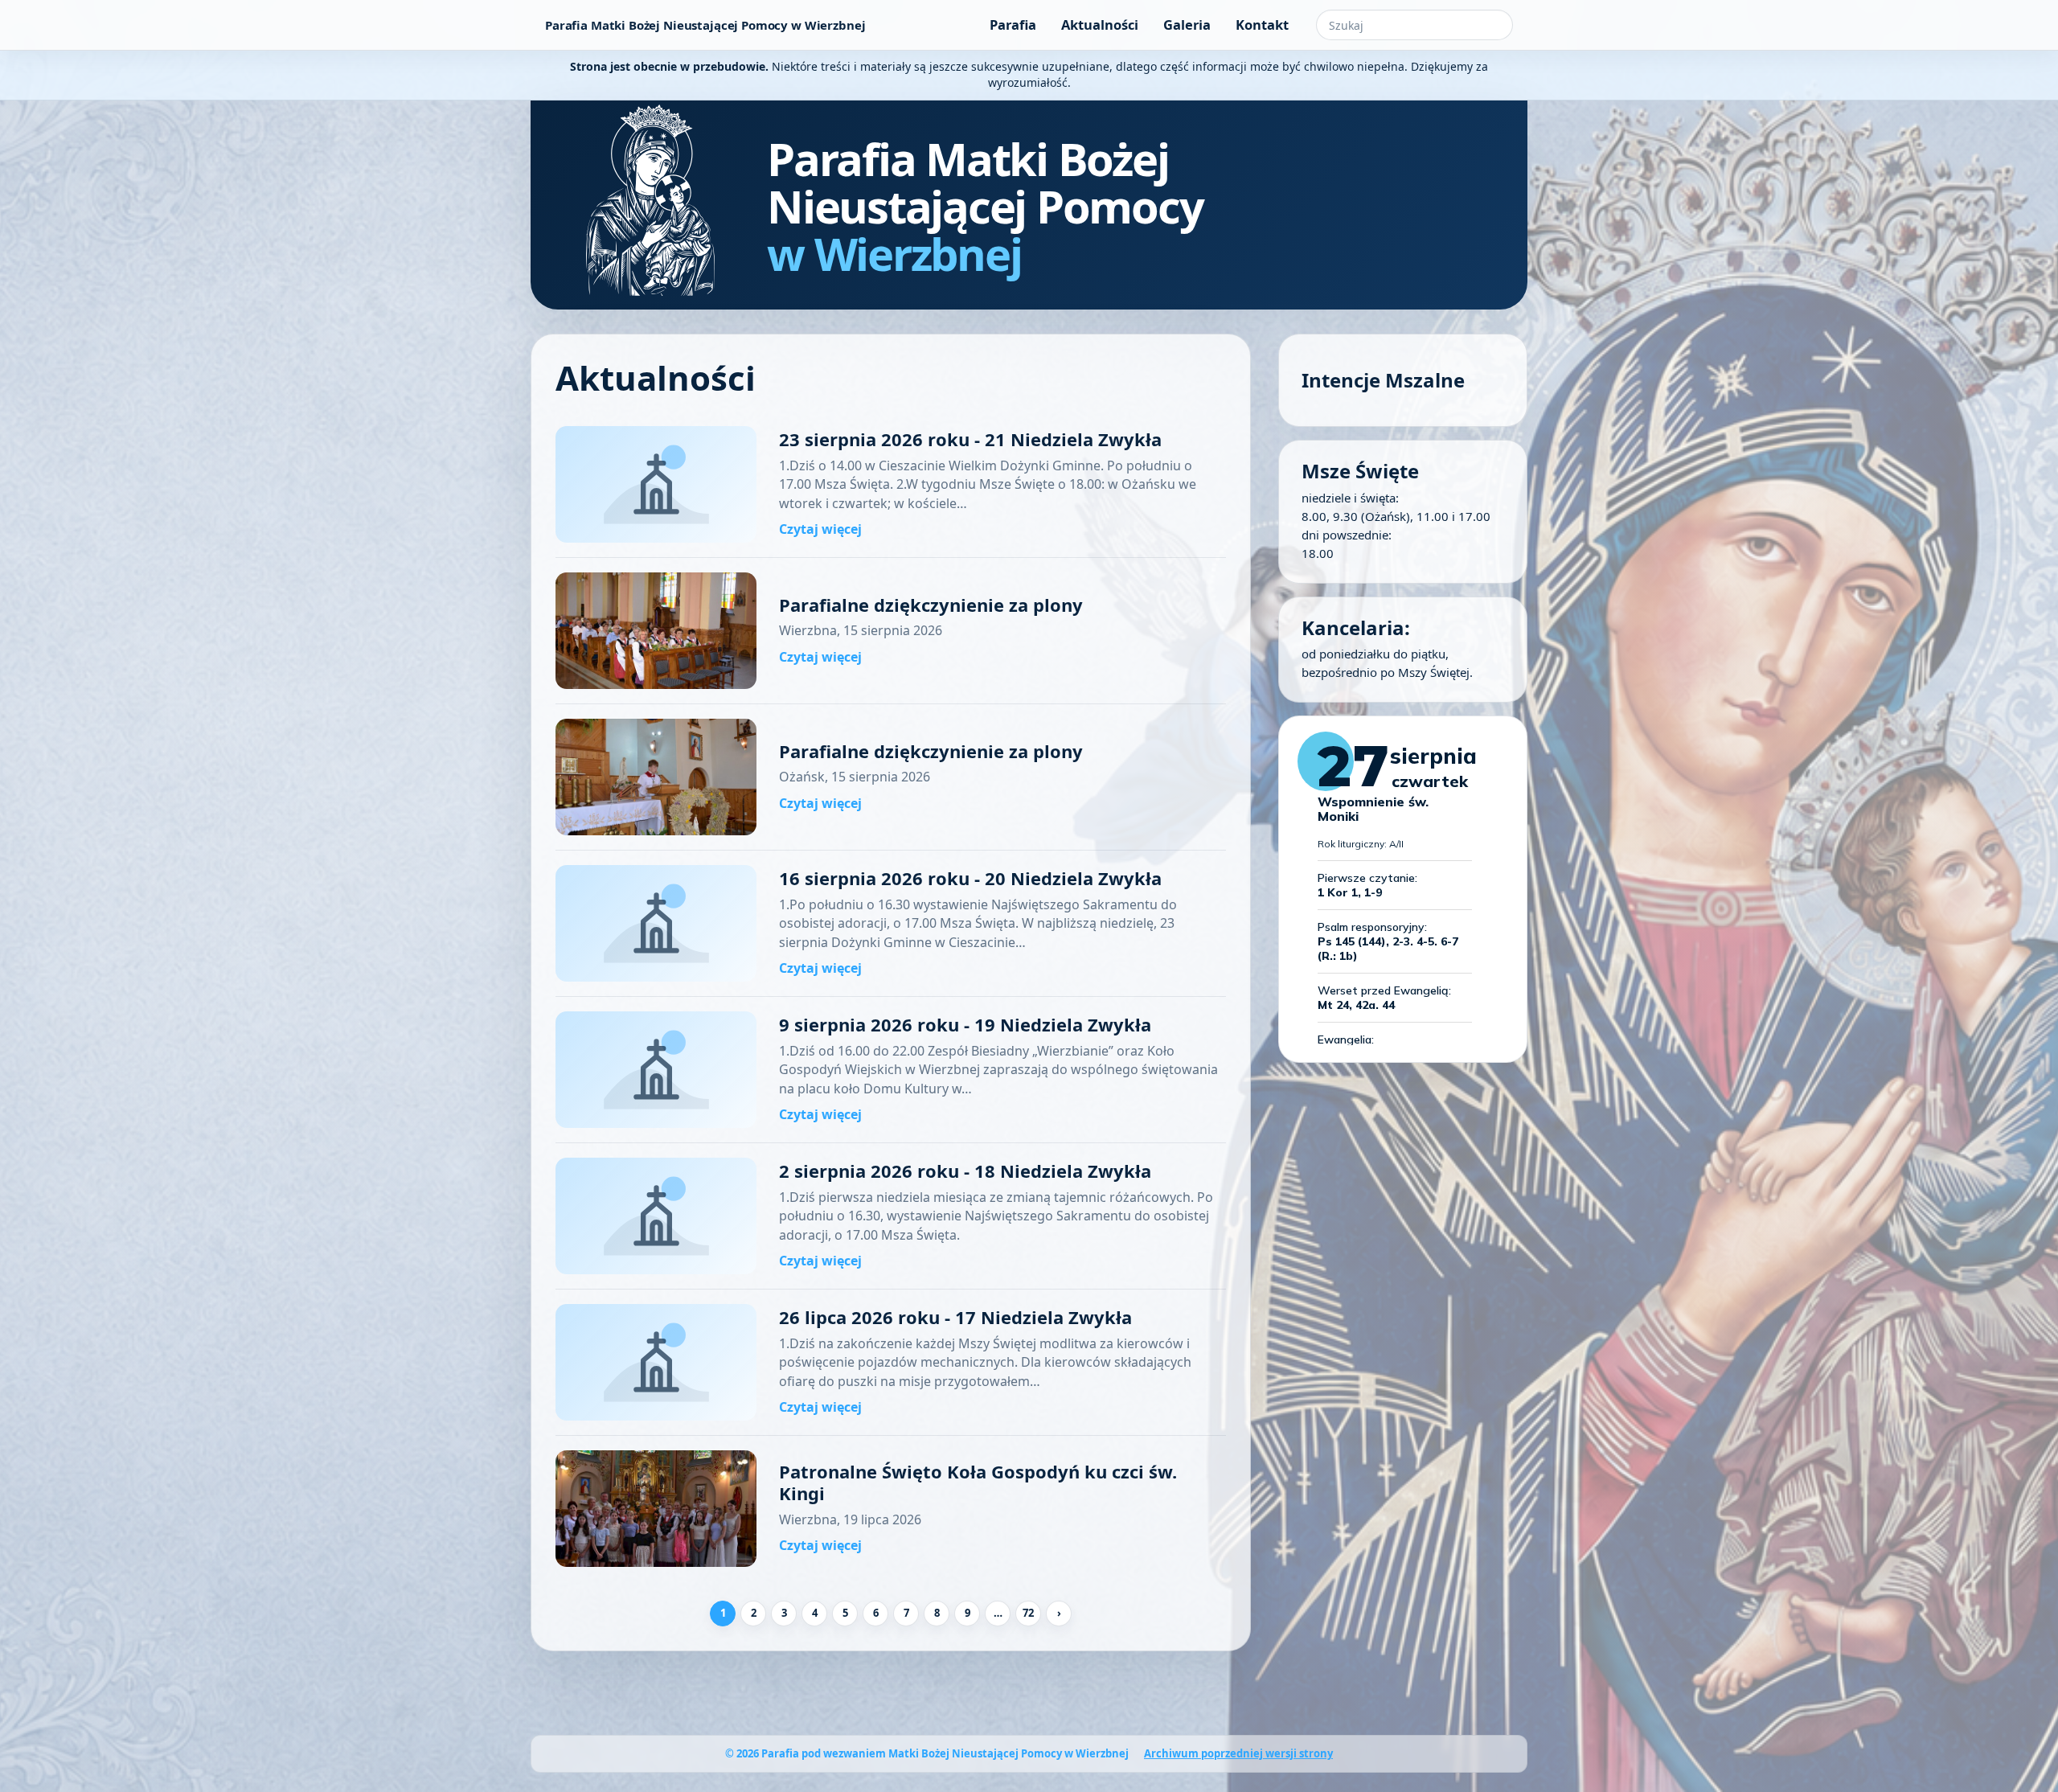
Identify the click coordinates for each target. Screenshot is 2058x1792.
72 (1028, 1613)
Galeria (1187, 25)
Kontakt (1262, 25)
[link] (891, 485)
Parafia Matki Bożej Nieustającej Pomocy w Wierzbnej (705, 25)
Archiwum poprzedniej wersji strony (1238, 1753)
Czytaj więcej (820, 529)
